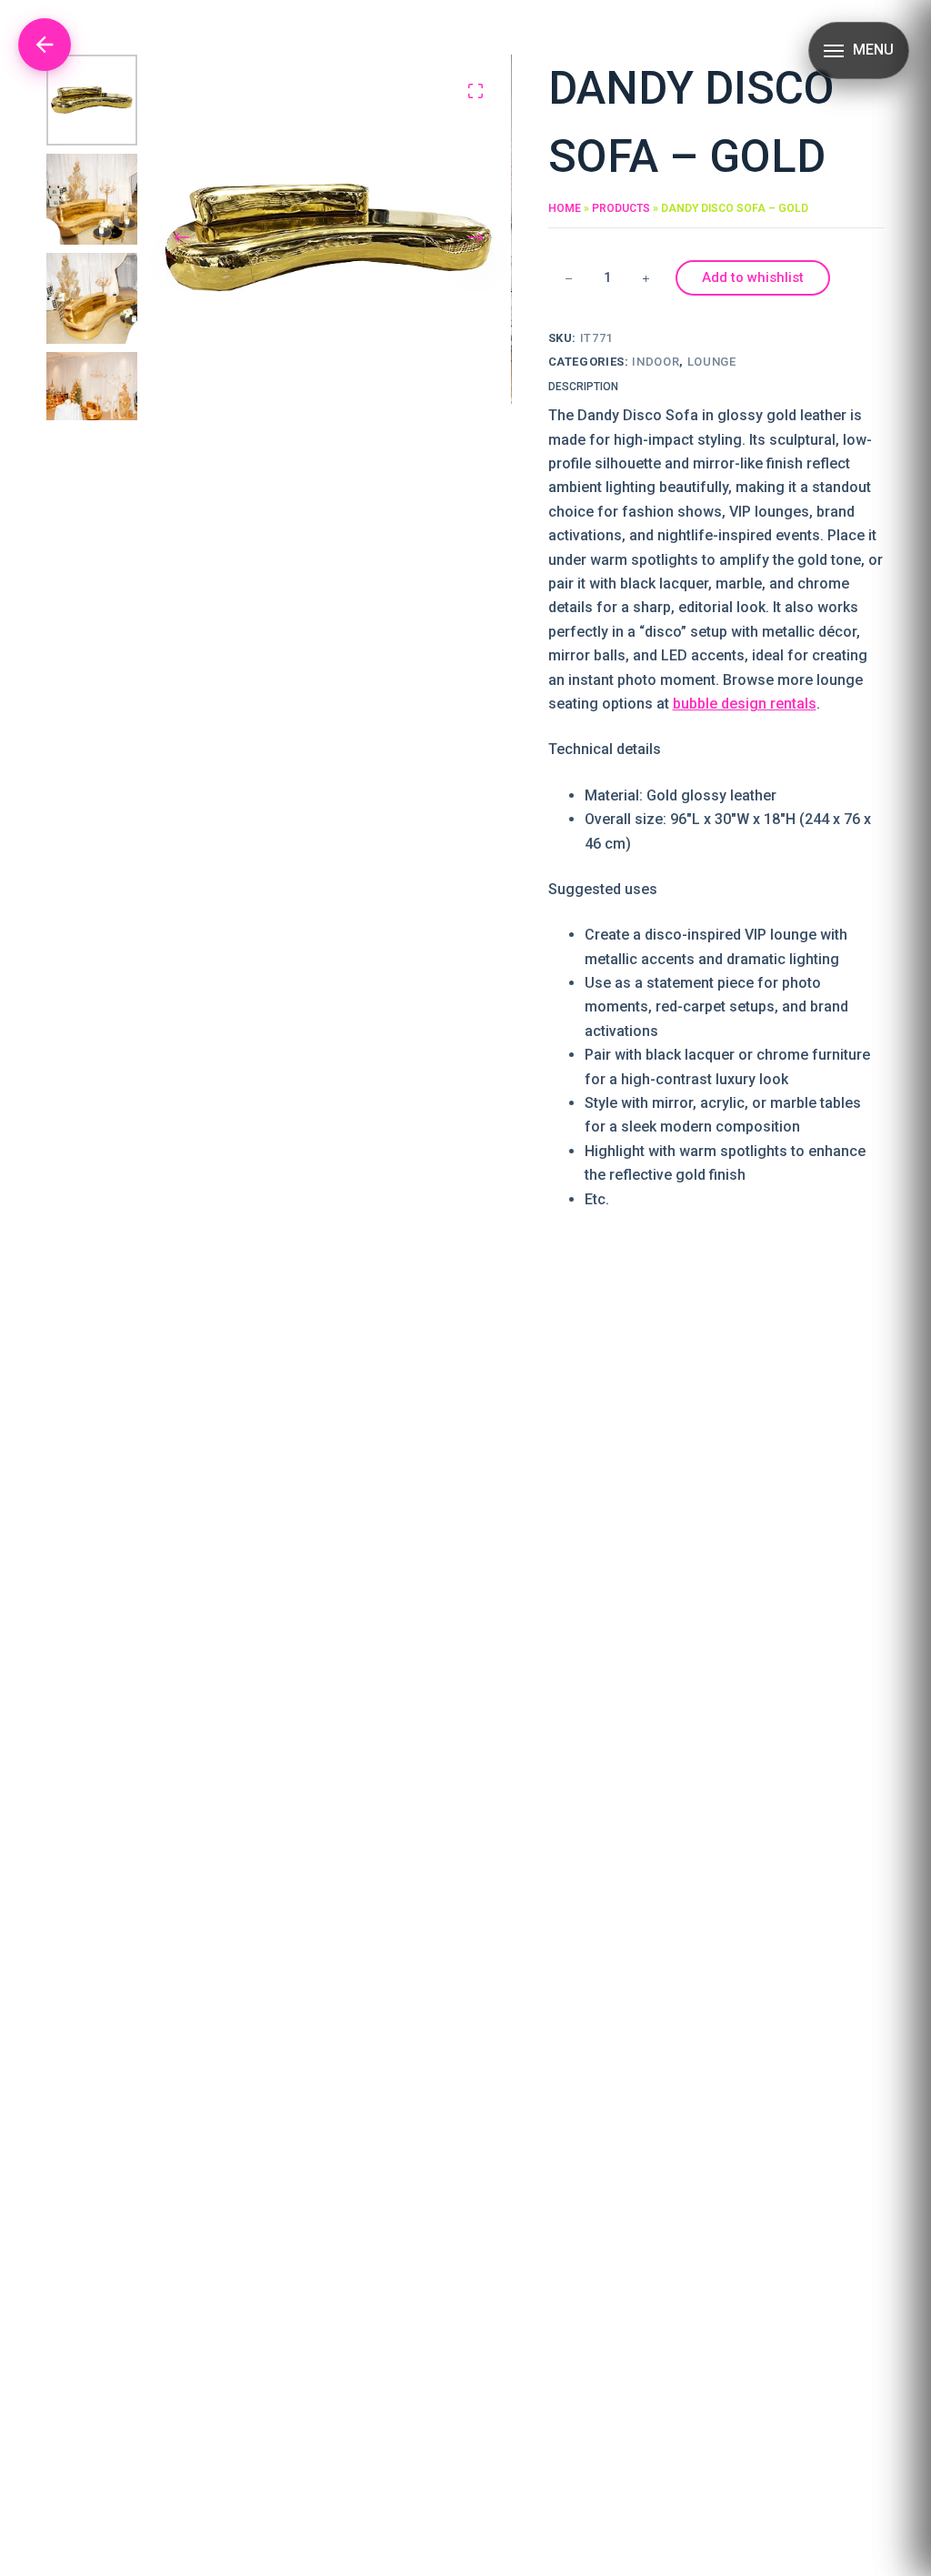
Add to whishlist (753, 277)
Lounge (712, 362)
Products (621, 208)
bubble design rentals (745, 704)
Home (565, 208)
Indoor (656, 362)
